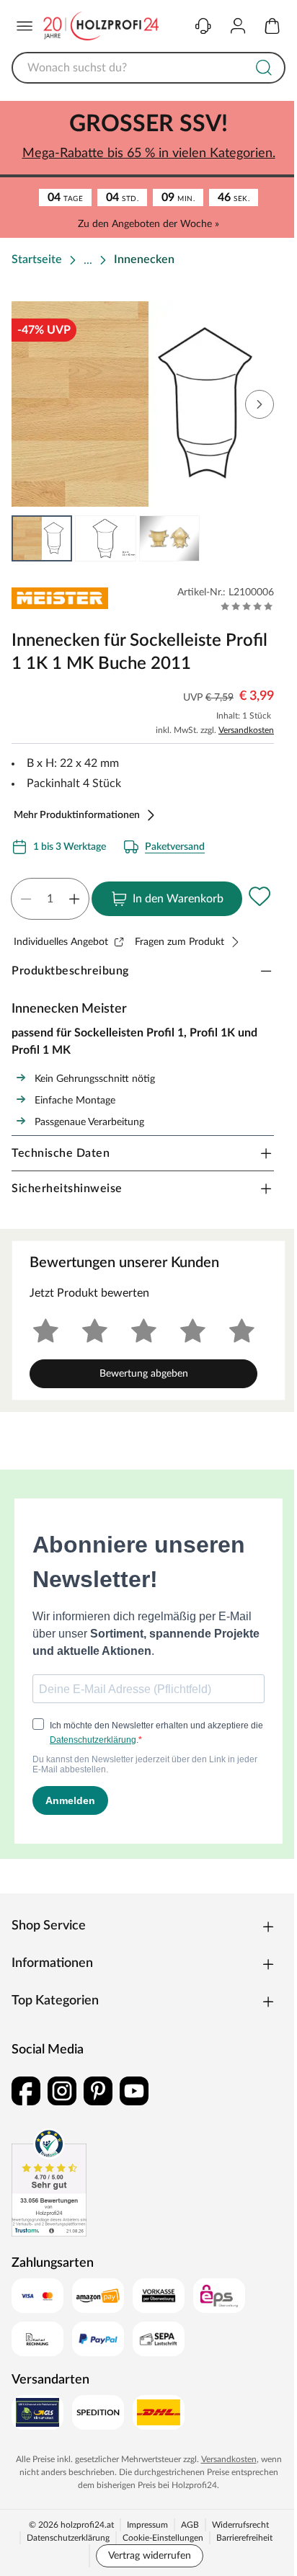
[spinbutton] (50, 899)
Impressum (147, 2525)
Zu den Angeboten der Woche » (148, 224)
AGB (190, 2525)
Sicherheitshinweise (67, 1189)
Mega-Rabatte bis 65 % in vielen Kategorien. (149, 154)
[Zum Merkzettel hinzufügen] (260, 896)
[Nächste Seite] (260, 404)
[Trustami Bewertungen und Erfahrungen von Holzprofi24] (49, 2182)
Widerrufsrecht (240, 2525)
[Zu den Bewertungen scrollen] (247, 606)
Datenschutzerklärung (68, 2538)
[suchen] (264, 68)
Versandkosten (246, 730)
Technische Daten (61, 1153)
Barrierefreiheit (244, 2538)
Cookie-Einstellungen (163, 2538)
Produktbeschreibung (70, 971)
